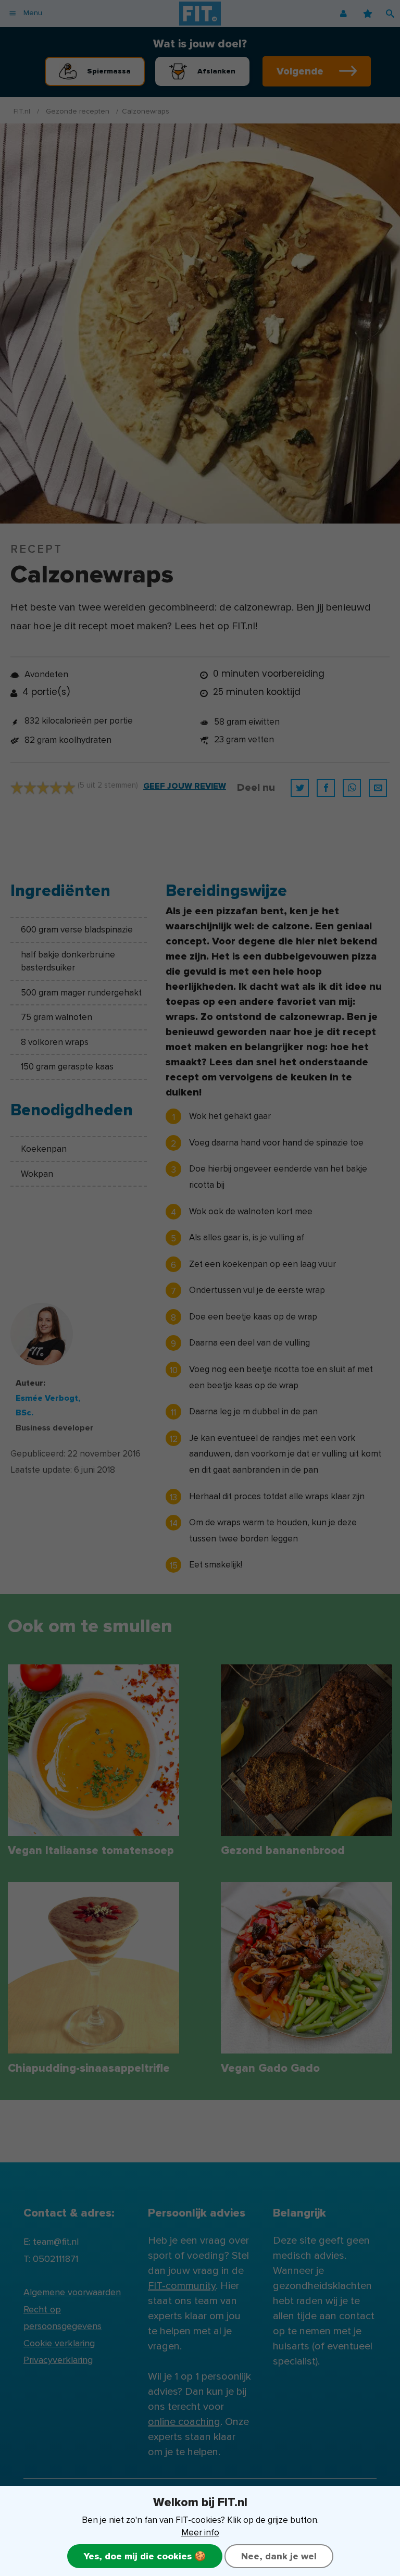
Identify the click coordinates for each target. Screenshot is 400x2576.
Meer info (200, 2533)
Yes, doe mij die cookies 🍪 (145, 2556)
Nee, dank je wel (279, 2556)
